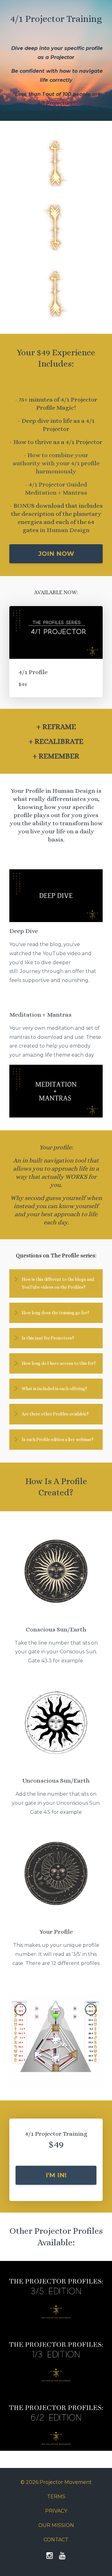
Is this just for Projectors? (48, 1338)
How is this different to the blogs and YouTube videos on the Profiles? (58, 1283)
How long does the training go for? (56, 1313)
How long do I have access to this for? (59, 1363)
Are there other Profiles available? (55, 1414)
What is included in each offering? (54, 1389)
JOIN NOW (56, 554)
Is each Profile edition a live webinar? (58, 1439)
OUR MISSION (56, 2525)
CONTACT (56, 2540)
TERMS (56, 2497)
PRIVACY (56, 2511)
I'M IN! (56, 2175)
